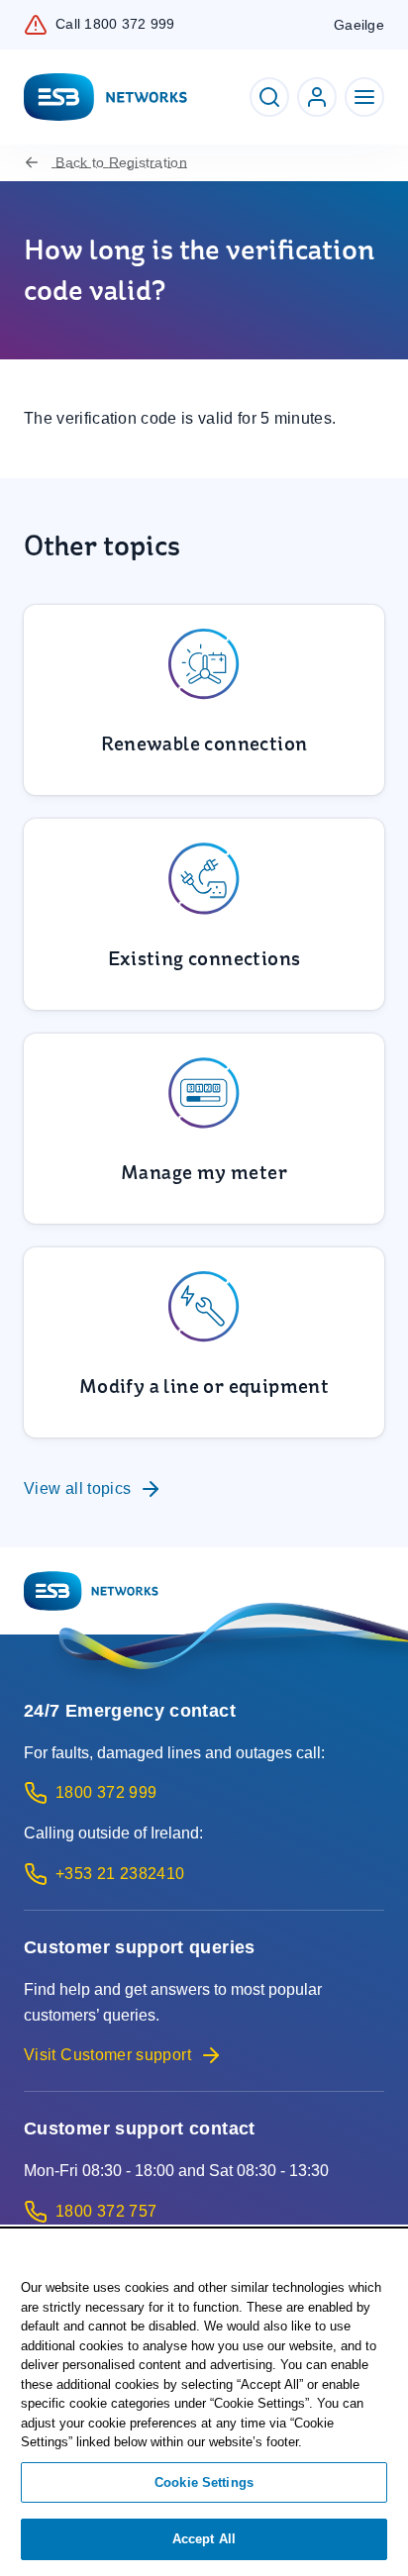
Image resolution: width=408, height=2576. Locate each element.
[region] (204, 2403)
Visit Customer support (107, 2055)
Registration (121, 162)
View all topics (77, 1488)
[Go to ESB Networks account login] (317, 97)
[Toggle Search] (269, 97)
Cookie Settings (204, 2482)
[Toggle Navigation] (364, 97)
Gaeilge (359, 25)
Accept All (204, 2539)
